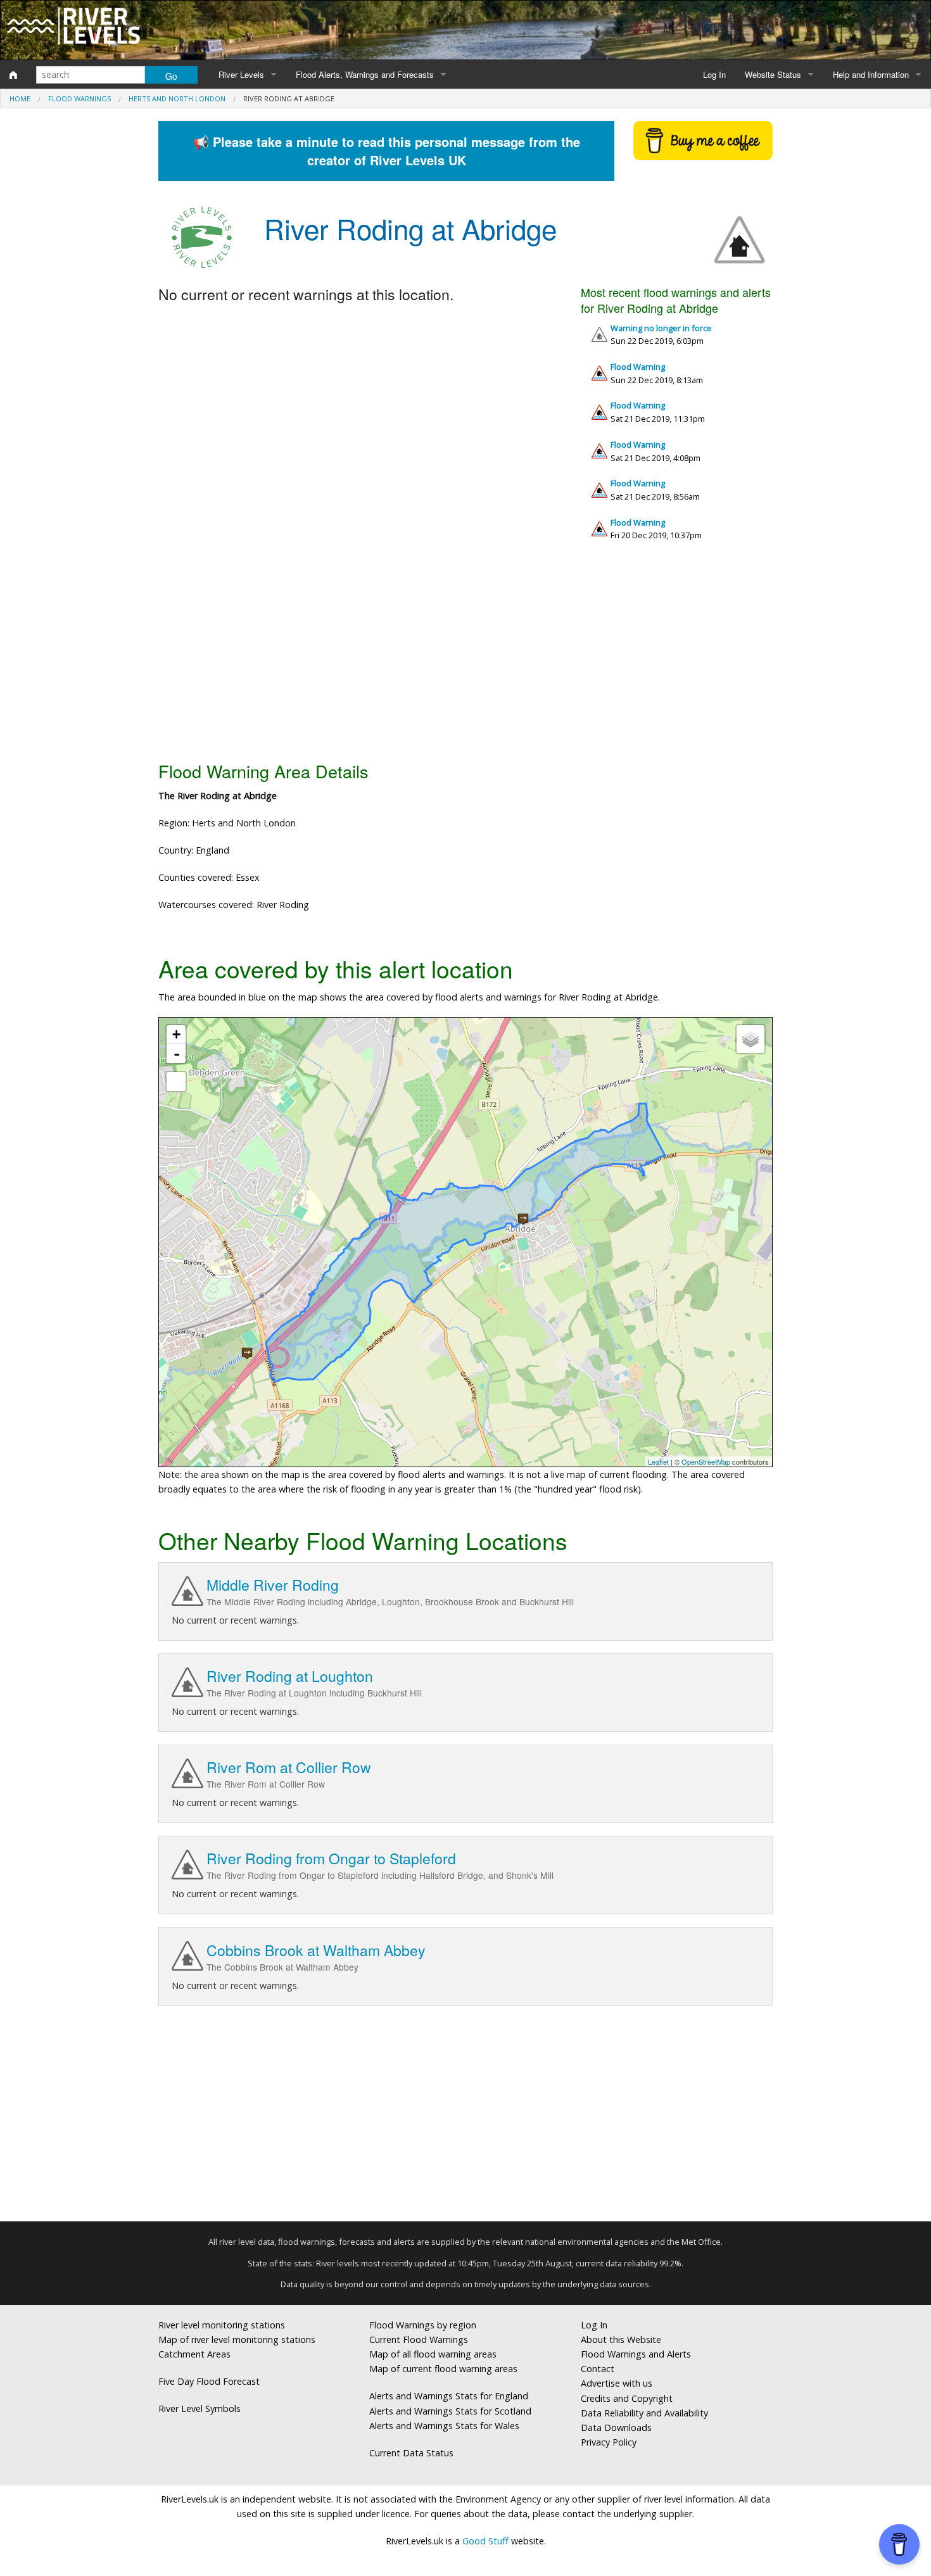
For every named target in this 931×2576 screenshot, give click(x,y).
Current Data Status (411, 2453)
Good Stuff (485, 2541)
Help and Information (871, 74)
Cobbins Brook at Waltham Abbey (316, 1950)
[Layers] (750, 1039)
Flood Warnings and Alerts (636, 2354)
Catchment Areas (194, 2354)
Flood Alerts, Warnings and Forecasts (365, 74)
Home (20, 98)
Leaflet (658, 1462)
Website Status (773, 74)
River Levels (241, 74)
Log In (714, 74)
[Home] (13, 75)
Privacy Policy (609, 2442)
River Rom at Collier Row (289, 1767)
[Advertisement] (465, 656)
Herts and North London (177, 98)
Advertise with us (617, 2383)
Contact (598, 2369)
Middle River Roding (273, 1585)
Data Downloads (616, 2428)
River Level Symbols (199, 2409)
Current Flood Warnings (419, 2339)
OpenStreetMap (706, 1462)
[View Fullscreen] (176, 1082)
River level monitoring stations (222, 2325)
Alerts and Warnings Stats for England (449, 2396)
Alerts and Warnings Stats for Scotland (450, 2411)
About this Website (621, 2339)
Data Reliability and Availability (644, 2413)
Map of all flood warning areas (433, 2354)
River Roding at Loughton (290, 1676)
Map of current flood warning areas (443, 2369)
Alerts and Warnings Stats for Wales (444, 2426)
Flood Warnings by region (423, 2325)
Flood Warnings (79, 98)
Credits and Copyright (627, 2398)
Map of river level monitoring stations (237, 2339)
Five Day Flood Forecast (209, 2381)
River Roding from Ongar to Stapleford (331, 1858)
